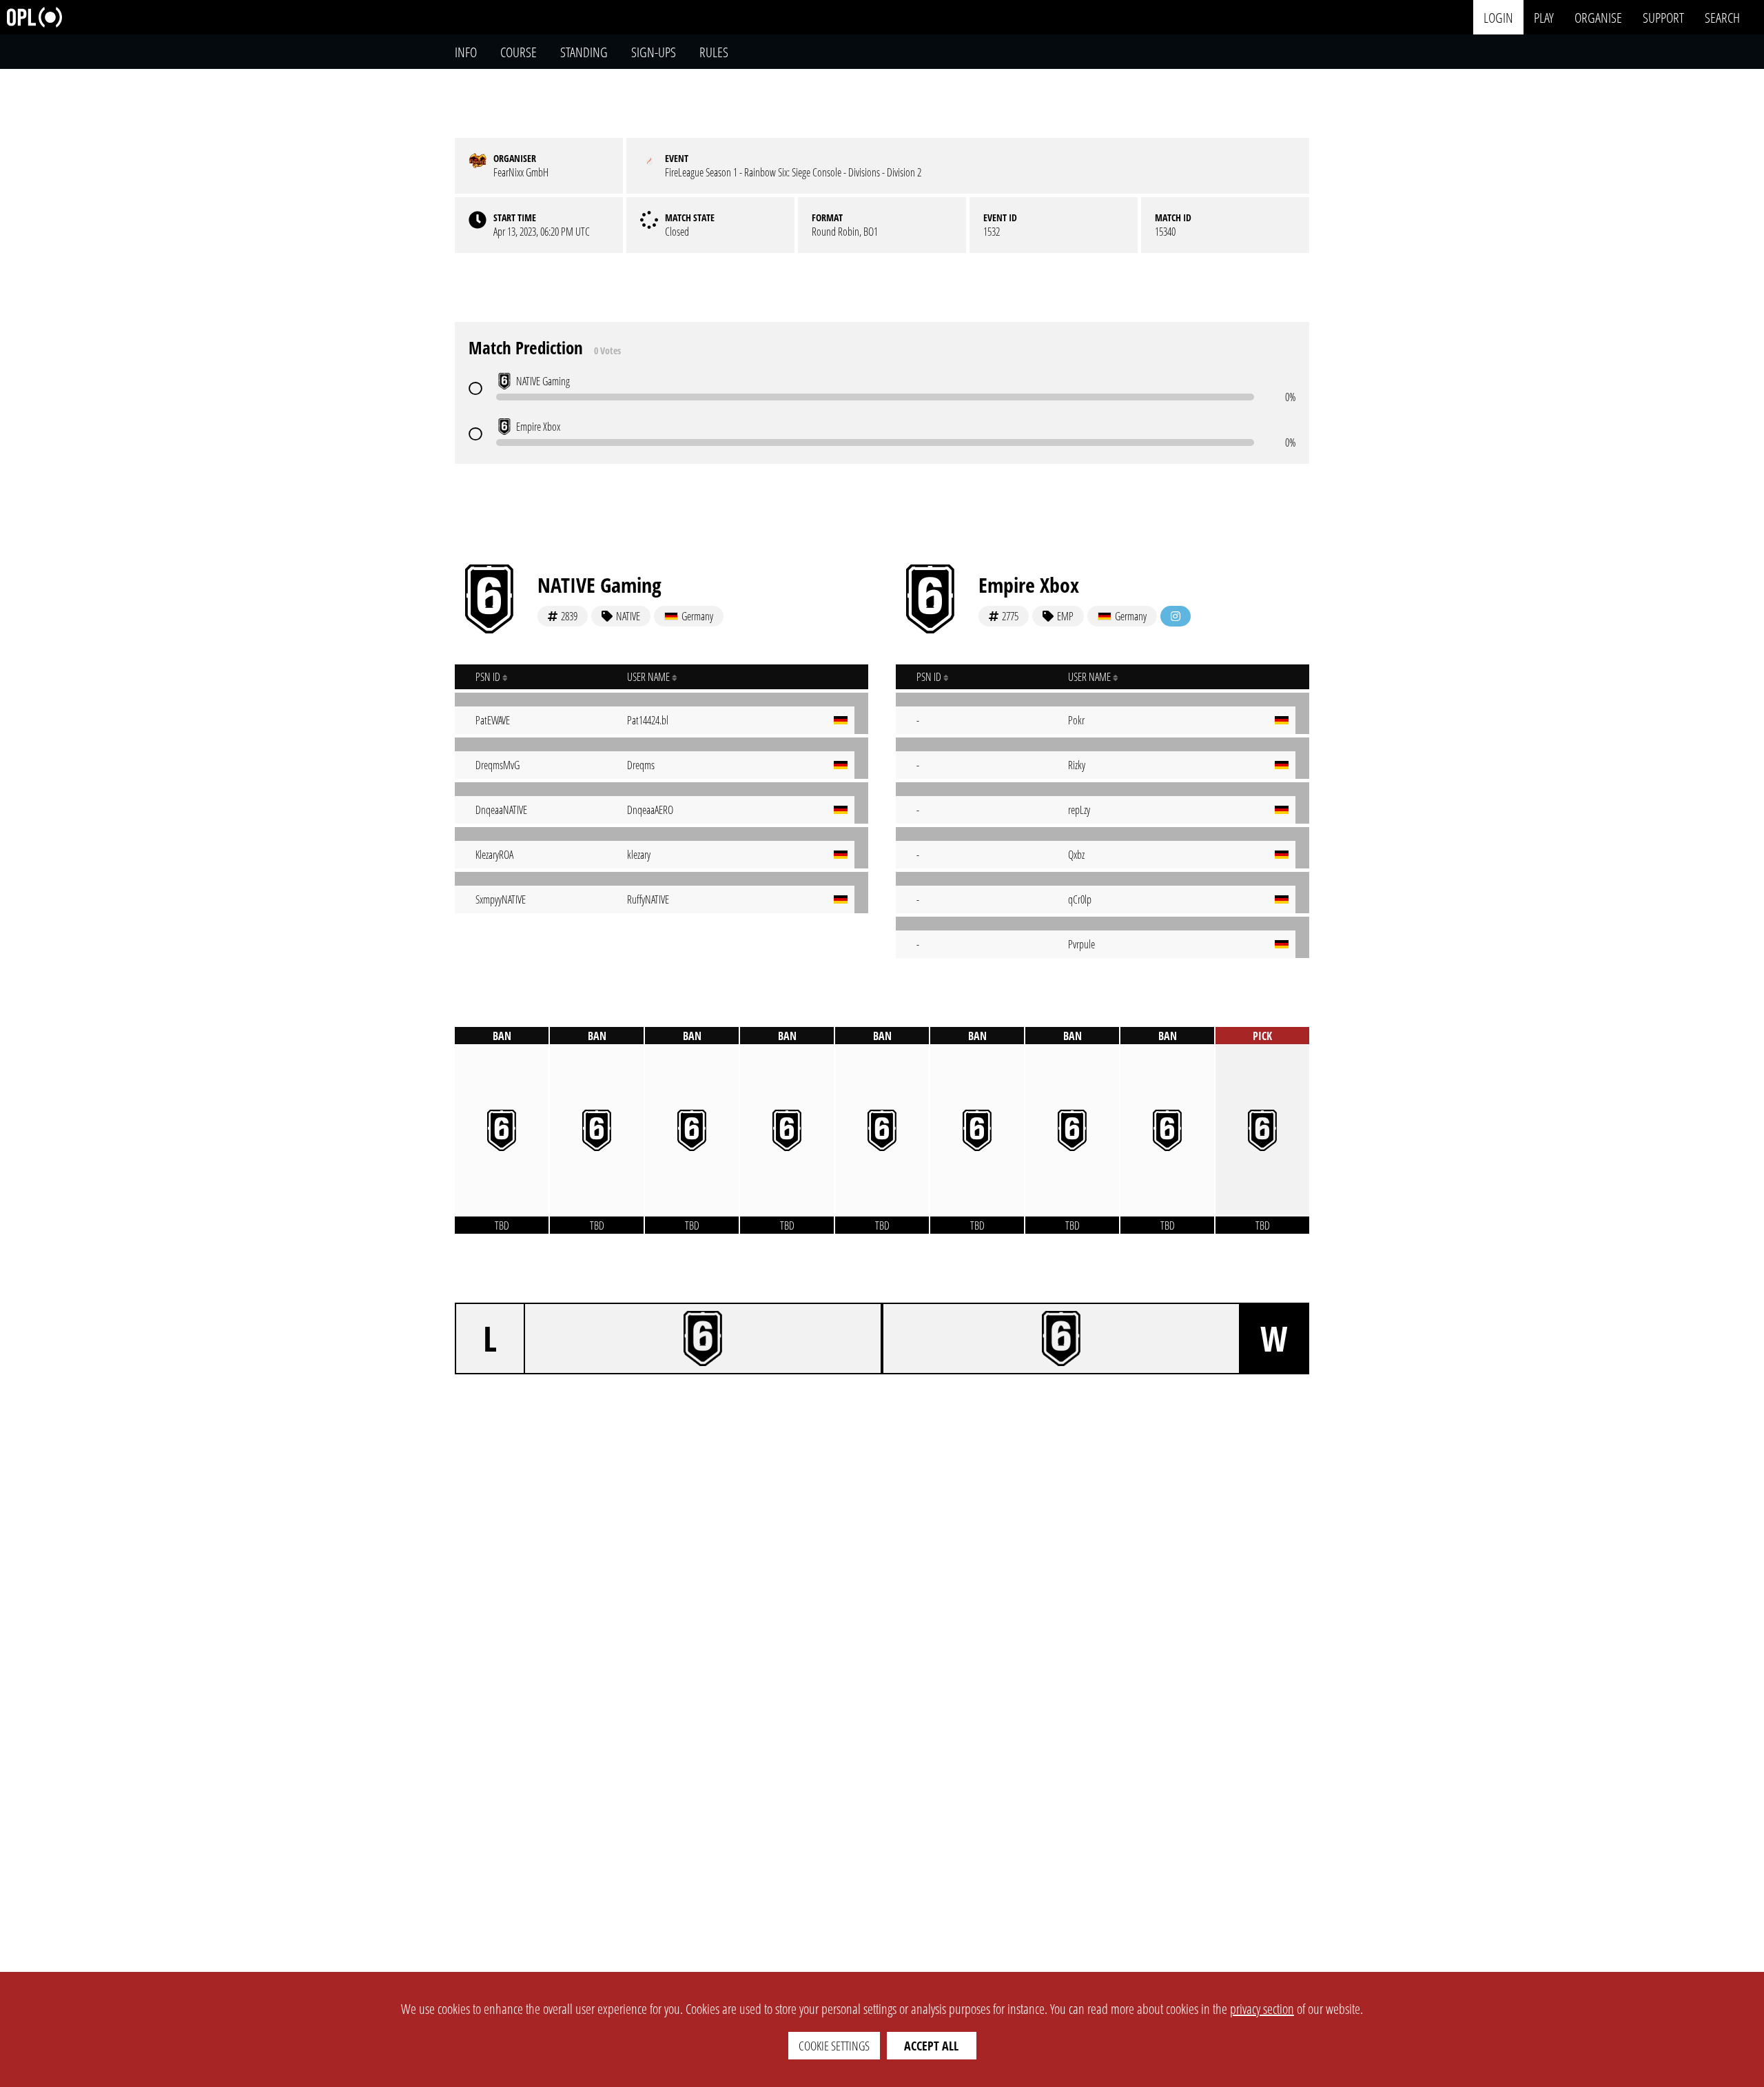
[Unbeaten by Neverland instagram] (1176, 616)
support (1663, 17)
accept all (931, 2046)
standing (584, 52)
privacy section (1262, 2009)
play (1544, 17)
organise (1598, 17)
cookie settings (834, 2046)
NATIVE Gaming (599, 585)
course (519, 52)
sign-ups (654, 52)
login (1498, 17)
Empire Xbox (1029, 585)
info (466, 52)
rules (714, 52)
